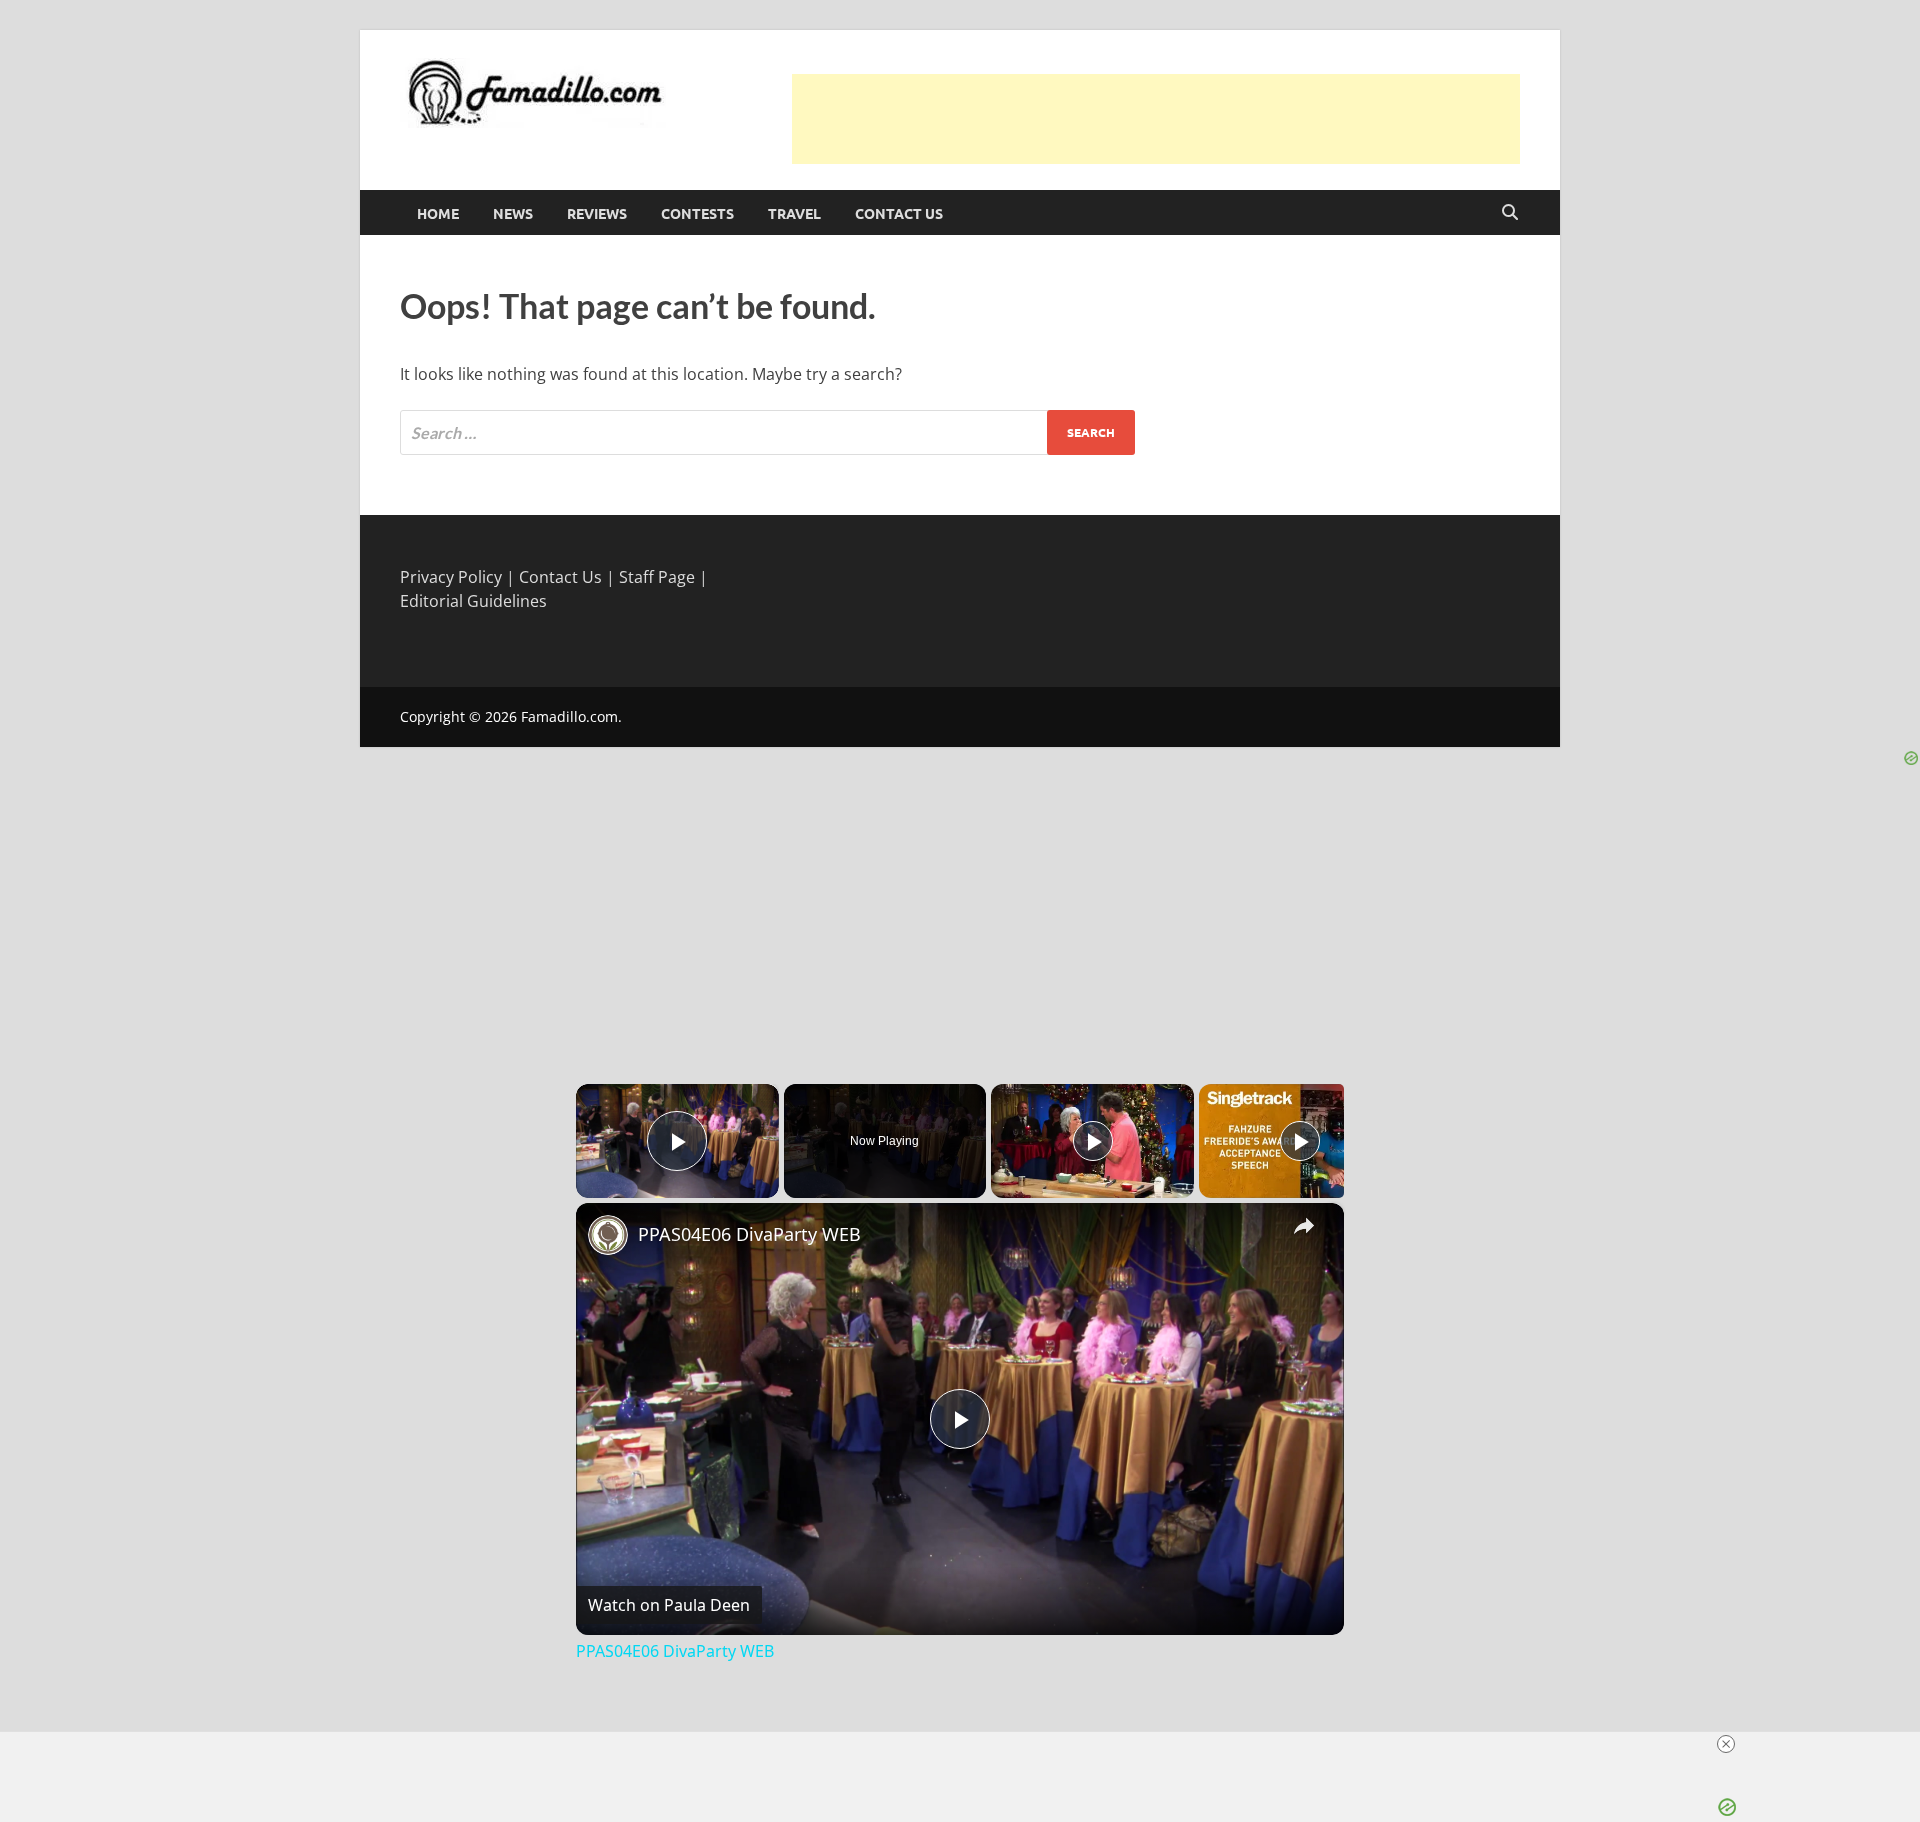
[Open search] (1510, 213)
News (513, 213)
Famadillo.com (569, 716)
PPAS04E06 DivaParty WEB (749, 1234)
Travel (794, 213)
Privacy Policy (451, 577)
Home (438, 213)
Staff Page (657, 577)
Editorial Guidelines (473, 601)
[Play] (1093, 1141)
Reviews (597, 213)
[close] (968, 1744)
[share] (1304, 1225)
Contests (697, 213)
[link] (608, 1235)
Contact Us (899, 213)
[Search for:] (767, 432)
